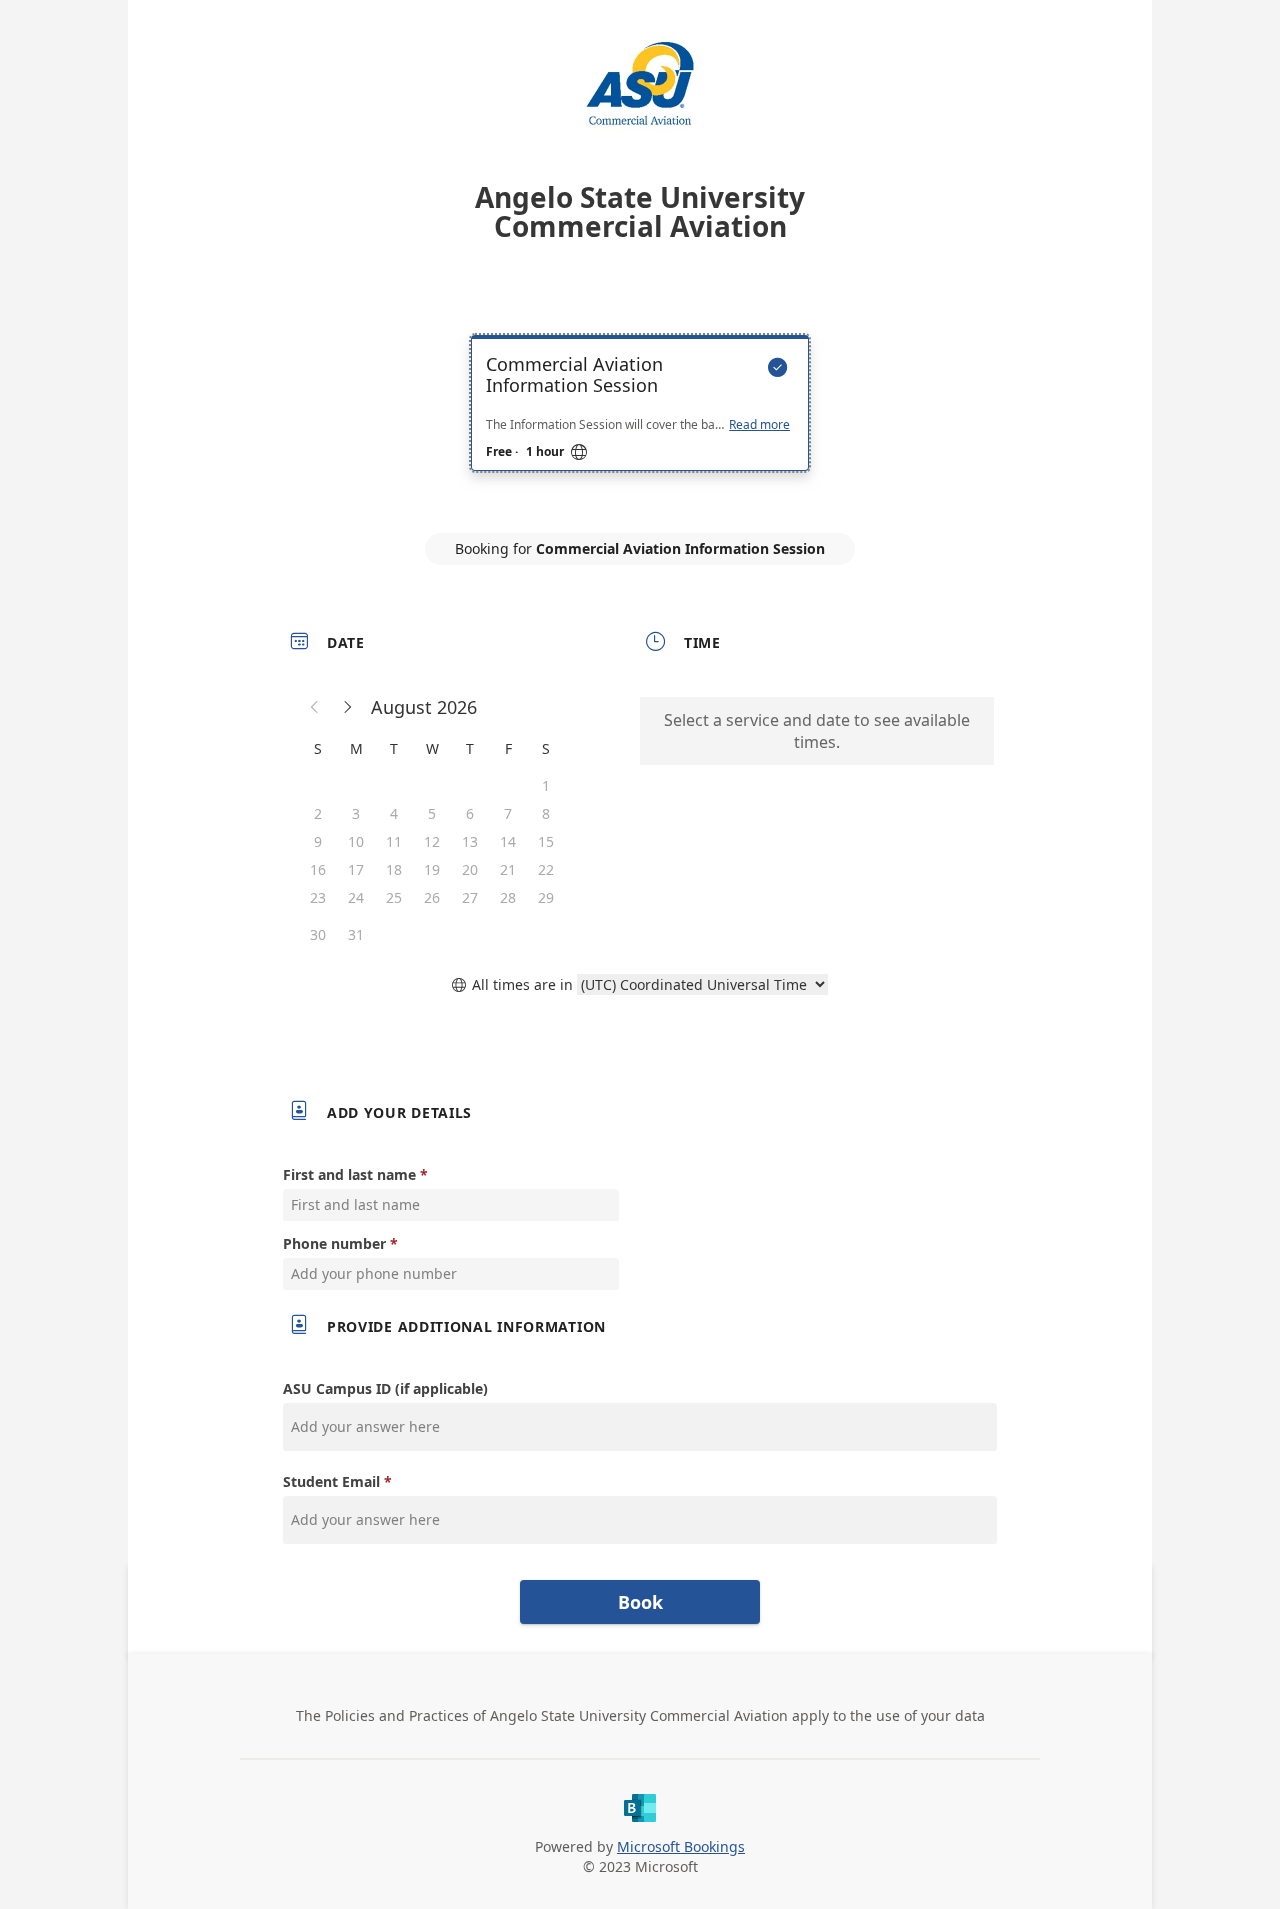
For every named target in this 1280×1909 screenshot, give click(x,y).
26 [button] (432, 897)
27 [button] (470, 897)
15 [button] (546, 841)
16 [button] (318, 869)
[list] (640, 421)
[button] (315, 707)
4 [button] (394, 813)
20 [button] (470, 869)
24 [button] (356, 897)
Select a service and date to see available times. (817, 731)
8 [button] (546, 813)
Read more (759, 425)
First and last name (349, 1174)
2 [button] (318, 813)
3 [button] (356, 813)
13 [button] (470, 841)
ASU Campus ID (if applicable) (385, 1388)
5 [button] (432, 813)
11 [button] (394, 841)
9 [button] (318, 841)
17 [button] (356, 869)
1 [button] (546, 785)
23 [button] (318, 897)
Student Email (331, 1481)
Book (640, 1602)
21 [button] (508, 869)
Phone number (334, 1243)
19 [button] (432, 869)
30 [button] (318, 934)
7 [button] (508, 813)
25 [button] (394, 897)
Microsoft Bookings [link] (681, 1846)
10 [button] (356, 841)
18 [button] (394, 869)
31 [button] (356, 934)
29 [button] (546, 897)
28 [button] (508, 897)
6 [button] (470, 813)
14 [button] (508, 841)
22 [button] (546, 869)
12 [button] (432, 841)
